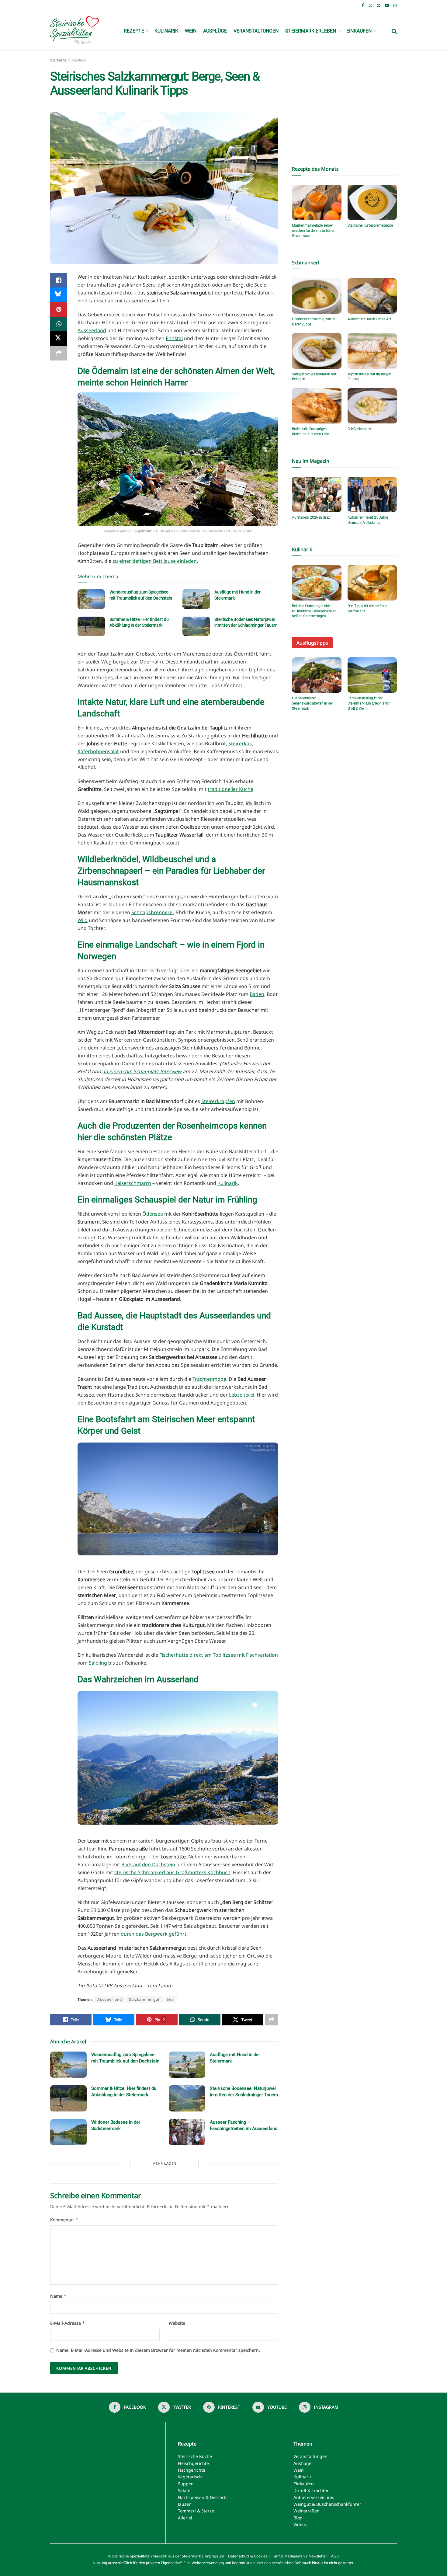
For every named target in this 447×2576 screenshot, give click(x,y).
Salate (184, 2490)
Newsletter (318, 2556)
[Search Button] (394, 31)
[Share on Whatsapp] (59, 324)
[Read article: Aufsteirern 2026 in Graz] (317, 494)
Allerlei (185, 2518)
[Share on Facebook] (59, 280)
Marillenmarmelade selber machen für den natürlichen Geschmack (314, 231)
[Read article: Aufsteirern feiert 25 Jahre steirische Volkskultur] (372, 494)
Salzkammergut (144, 1999)
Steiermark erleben (311, 31)
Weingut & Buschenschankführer (327, 2504)
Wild (83, 920)
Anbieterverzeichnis (314, 2497)
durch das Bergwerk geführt (154, 1934)
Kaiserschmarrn (133, 1183)
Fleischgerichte (193, 2463)
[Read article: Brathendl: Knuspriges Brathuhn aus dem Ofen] (317, 406)
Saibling (98, 1663)
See (170, 1999)
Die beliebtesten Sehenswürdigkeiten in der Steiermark (312, 703)
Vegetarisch (190, 2477)
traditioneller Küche (230, 789)
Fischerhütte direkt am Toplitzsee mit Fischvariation (218, 1655)
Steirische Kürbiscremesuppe (370, 225)
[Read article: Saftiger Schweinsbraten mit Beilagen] (317, 351)
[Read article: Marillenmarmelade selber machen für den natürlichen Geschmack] (317, 202)
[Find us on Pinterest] (379, 6)
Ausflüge (215, 31)
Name (58, 2296)
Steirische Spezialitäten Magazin (140, 2556)
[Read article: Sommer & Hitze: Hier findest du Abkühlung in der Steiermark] (91, 626)
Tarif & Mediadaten (288, 2556)
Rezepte (134, 31)
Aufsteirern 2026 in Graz (311, 517)
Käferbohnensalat (98, 751)
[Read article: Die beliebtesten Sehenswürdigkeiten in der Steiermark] (317, 675)
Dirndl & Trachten (312, 2490)
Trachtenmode (209, 1379)
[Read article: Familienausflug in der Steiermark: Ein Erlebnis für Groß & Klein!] (372, 675)
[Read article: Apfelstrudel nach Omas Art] (372, 296)
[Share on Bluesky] (59, 295)
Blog (298, 2518)
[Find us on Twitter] (370, 6)
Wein (191, 31)
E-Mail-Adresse (68, 2323)
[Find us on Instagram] (395, 6)
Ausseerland (92, 330)
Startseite (58, 60)
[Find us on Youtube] (387, 6)
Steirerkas (240, 743)
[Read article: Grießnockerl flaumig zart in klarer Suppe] (317, 296)
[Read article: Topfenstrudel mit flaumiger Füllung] (372, 351)
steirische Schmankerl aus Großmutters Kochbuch (172, 1872)
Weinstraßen (307, 2511)
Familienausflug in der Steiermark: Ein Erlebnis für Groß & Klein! (369, 703)
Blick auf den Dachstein (148, 1864)
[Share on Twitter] (59, 339)
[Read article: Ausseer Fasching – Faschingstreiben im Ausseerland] (187, 2132)
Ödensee (153, 1214)
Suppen (186, 2484)
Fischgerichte (192, 2470)
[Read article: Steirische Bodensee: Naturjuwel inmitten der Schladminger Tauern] (196, 626)
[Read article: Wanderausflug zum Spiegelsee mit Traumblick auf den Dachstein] (91, 599)
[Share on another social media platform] (59, 353)
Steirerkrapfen (218, 1101)
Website (177, 2323)
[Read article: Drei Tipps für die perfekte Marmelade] (372, 583)
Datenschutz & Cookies (248, 2556)
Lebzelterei (242, 1395)
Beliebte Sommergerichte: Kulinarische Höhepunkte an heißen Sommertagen (314, 611)
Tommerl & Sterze (196, 2511)
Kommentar (64, 2220)
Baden (257, 994)
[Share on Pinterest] (59, 309)
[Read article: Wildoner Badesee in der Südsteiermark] (68, 2132)
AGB (335, 2556)
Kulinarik (166, 31)
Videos (300, 2524)
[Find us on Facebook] (363, 6)
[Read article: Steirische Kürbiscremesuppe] (372, 202)
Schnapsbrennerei (152, 912)
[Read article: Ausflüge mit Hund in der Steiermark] (196, 599)
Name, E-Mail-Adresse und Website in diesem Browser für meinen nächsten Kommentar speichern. (158, 2350)
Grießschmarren (360, 429)
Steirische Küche (195, 2456)
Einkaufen (359, 31)
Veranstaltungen (256, 31)
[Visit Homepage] (74, 31)
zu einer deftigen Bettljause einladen (155, 561)
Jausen (185, 2504)
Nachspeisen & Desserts (203, 2497)
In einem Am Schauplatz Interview (142, 1071)
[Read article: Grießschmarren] (372, 406)
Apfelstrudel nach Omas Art (369, 319)
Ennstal (174, 338)
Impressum (214, 2556)
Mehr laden (164, 2163)
